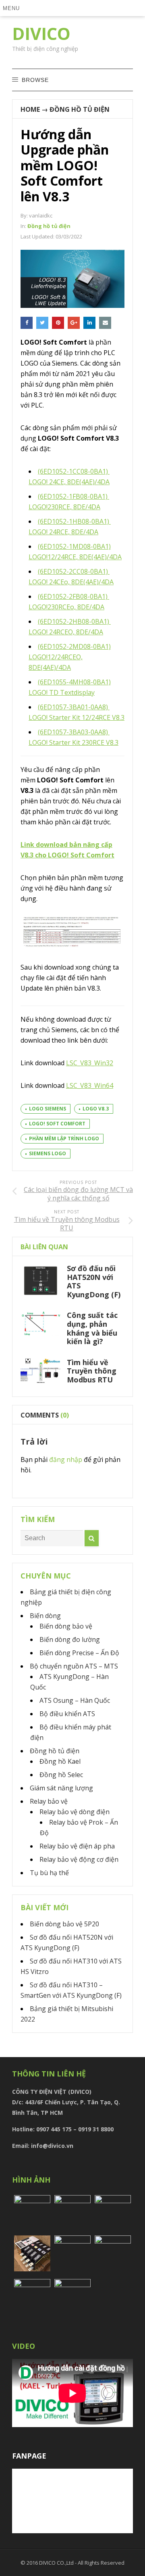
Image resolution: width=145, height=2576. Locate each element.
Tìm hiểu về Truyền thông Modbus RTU (92, 1371)
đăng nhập (66, 1459)
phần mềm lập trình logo (64, 1138)
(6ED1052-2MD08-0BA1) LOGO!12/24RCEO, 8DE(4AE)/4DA (70, 657)
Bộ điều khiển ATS (67, 1714)
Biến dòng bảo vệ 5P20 (64, 1924)
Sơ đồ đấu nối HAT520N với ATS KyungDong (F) (94, 1281)
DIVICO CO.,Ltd (57, 2563)
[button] (13, 8)
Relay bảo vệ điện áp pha (77, 1846)
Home (30, 109)
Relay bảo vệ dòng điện (75, 1812)
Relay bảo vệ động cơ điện (79, 1859)
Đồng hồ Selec (61, 1775)
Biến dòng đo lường (70, 1639)
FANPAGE (29, 2456)
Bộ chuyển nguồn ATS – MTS (74, 1666)
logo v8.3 (96, 1109)
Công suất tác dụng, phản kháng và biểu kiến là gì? (92, 1328)
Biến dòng (45, 1616)
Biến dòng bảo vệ (66, 1626)
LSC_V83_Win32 (90, 1063)
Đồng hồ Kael (60, 1761)
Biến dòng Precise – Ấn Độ (79, 1653)
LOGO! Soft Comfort (57, 1124)
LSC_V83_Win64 (90, 1085)
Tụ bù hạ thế (49, 1873)
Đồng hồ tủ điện (80, 109)
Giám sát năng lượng (61, 1788)
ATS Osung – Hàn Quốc (75, 1700)
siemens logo (48, 1153)
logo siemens (48, 1109)
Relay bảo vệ (49, 1801)
